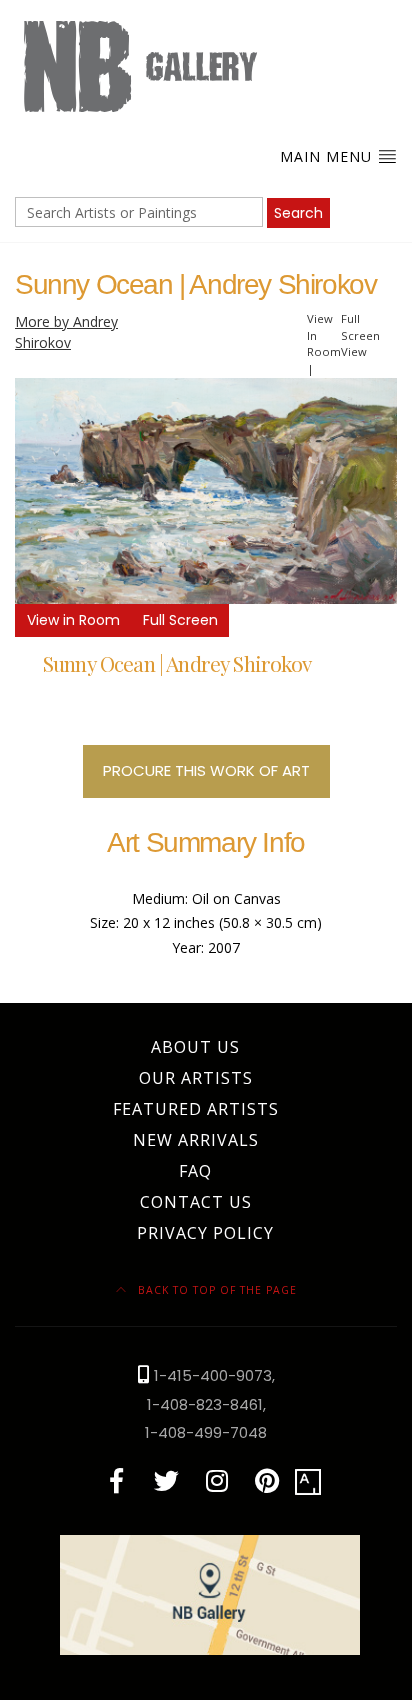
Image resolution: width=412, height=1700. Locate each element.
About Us (195, 1047)
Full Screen (180, 620)
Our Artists (196, 1078)
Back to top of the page (215, 1290)
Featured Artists (196, 1109)
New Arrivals (196, 1140)
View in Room (73, 620)
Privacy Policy (205, 1233)
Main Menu (328, 156)
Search (298, 213)
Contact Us (196, 1202)
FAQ (195, 1171)
